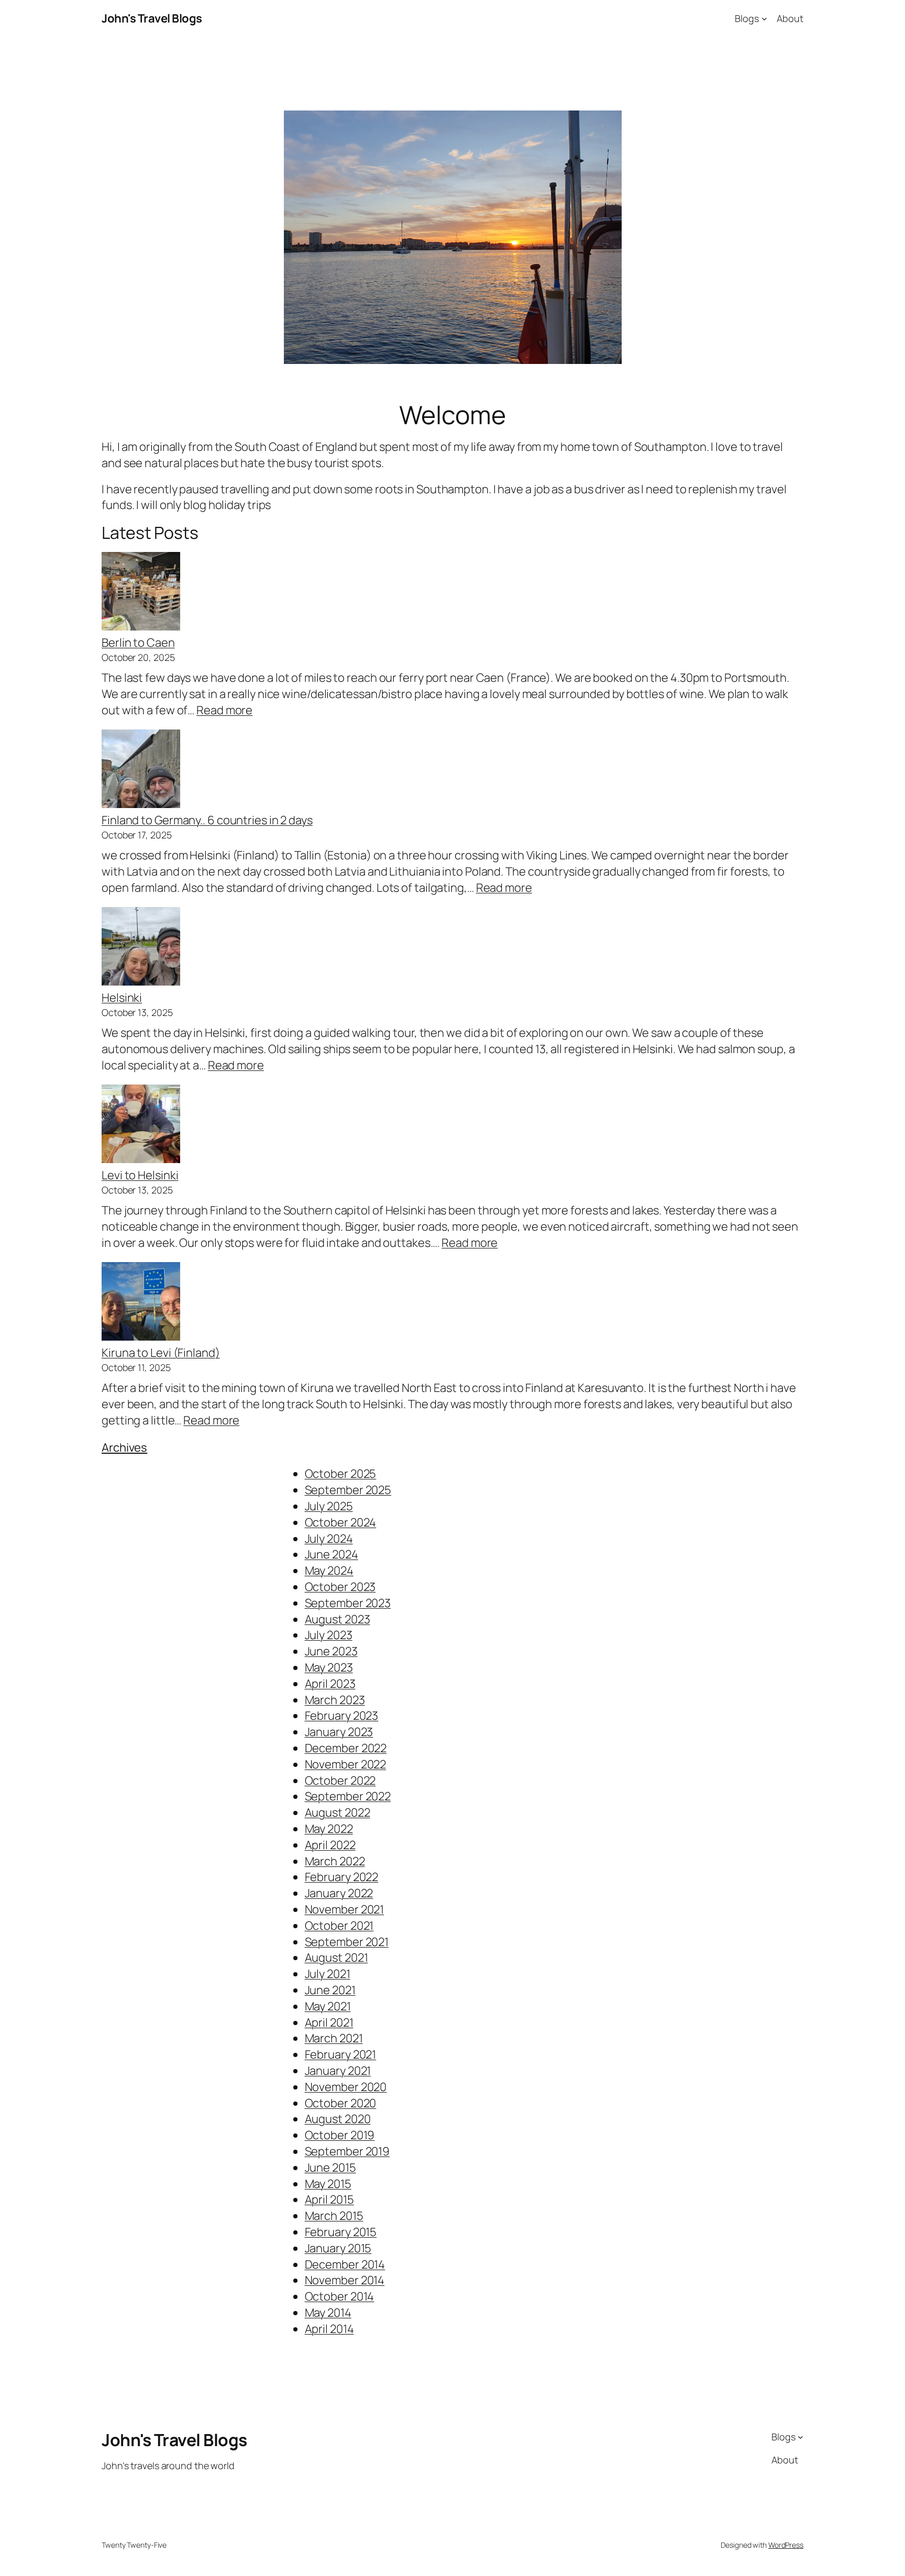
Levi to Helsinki (140, 1175)
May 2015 (328, 2184)
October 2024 (341, 1522)
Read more (224, 710)
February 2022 (342, 1877)
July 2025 (329, 1506)
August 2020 (338, 2119)
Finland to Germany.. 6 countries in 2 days (207, 820)
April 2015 (329, 2199)
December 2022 (346, 1748)
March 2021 (334, 2038)
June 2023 (331, 1651)
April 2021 (329, 2022)
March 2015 (334, 2216)
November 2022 (346, 1764)
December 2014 (345, 2264)
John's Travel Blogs (152, 18)
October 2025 (341, 1474)
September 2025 (348, 1490)
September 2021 (347, 1942)
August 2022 (338, 1812)
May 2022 (329, 1829)
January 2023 (339, 1732)
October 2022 (340, 1781)
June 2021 (330, 1990)
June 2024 (332, 1554)
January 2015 (338, 2248)
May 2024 (329, 1571)
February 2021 (341, 2054)
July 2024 (329, 1539)
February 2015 (341, 2232)
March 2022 (335, 1861)
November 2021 (345, 1909)
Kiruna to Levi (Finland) (161, 1353)
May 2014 (328, 2313)
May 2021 (328, 2006)
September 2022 (348, 1796)
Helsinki (122, 998)
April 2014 (329, 2329)
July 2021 (328, 1974)
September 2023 (348, 1603)
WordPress (786, 2545)
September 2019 (347, 2151)
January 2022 (339, 1893)
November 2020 (346, 2087)
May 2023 (329, 1667)
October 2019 (340, 2135)
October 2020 (341, 2103)
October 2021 (339, 1926)
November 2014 (345, 2280)
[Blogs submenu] (764, 19)
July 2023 (329, 1635)
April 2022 (330, 1845)
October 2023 (340, 1587)
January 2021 (338, 2071)
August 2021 (336, 1958)
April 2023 (330, 1684)
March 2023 (335, 1700)
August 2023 (338, 1619)
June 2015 (330, 2168)
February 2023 (342, 1716)
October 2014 (340, 2296)
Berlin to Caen (138, 643)
